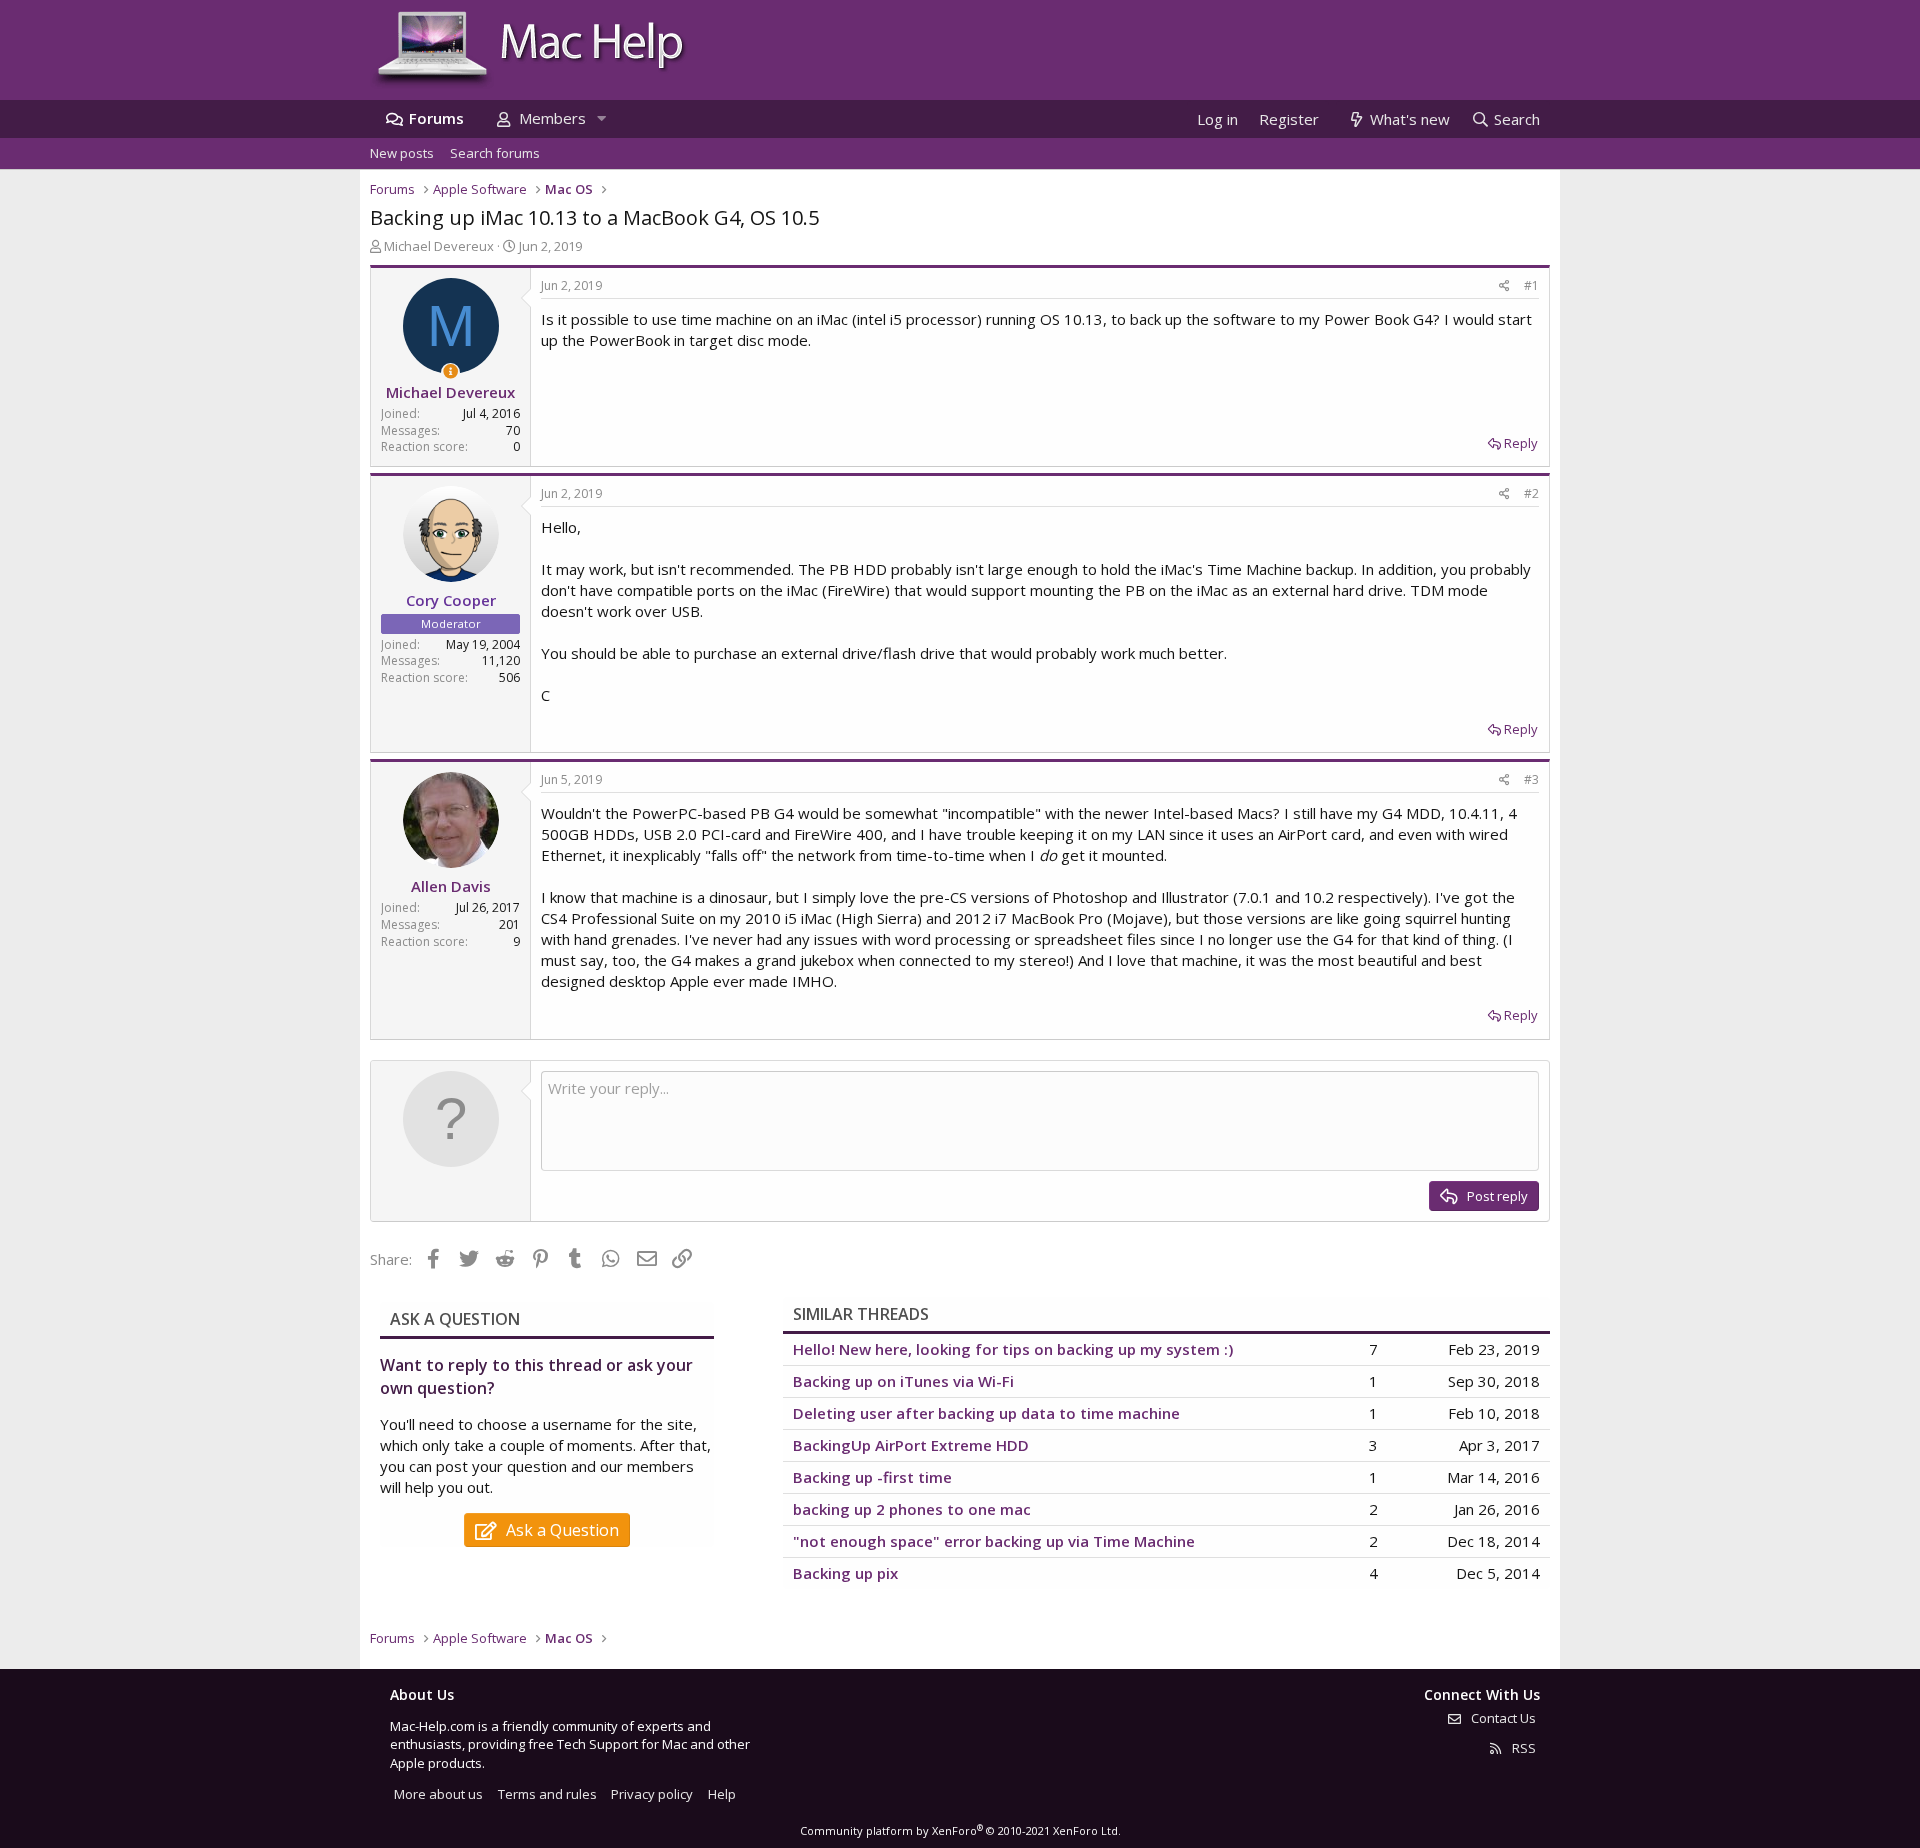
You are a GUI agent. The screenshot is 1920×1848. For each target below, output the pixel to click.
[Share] (1504, 286)
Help (722, 1794)
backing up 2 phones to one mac (912, 1509)
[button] (601, 118)
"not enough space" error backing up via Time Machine (994, 1541)
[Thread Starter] (450, 371)
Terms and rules (547, 1794)
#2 (1531, 493)
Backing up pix (845, 1573)
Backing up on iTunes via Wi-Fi (903, 1381)
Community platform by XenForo (960, 1830)
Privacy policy (652, 1794)
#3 (1531, 779)
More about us (438, 1794)
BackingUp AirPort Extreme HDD (911, 1445)
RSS (1522, 1748)
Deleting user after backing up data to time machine (986, 1413)
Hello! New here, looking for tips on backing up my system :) (1013, 1349)
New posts (402, 153)
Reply (1521, 443)
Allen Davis (451, 886)
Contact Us (1502, 1718)
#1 (1531, 285)
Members (552, 118)
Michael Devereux (439, 246)
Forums (436, 118)
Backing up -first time (872, 1477)
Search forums (495, 153)
